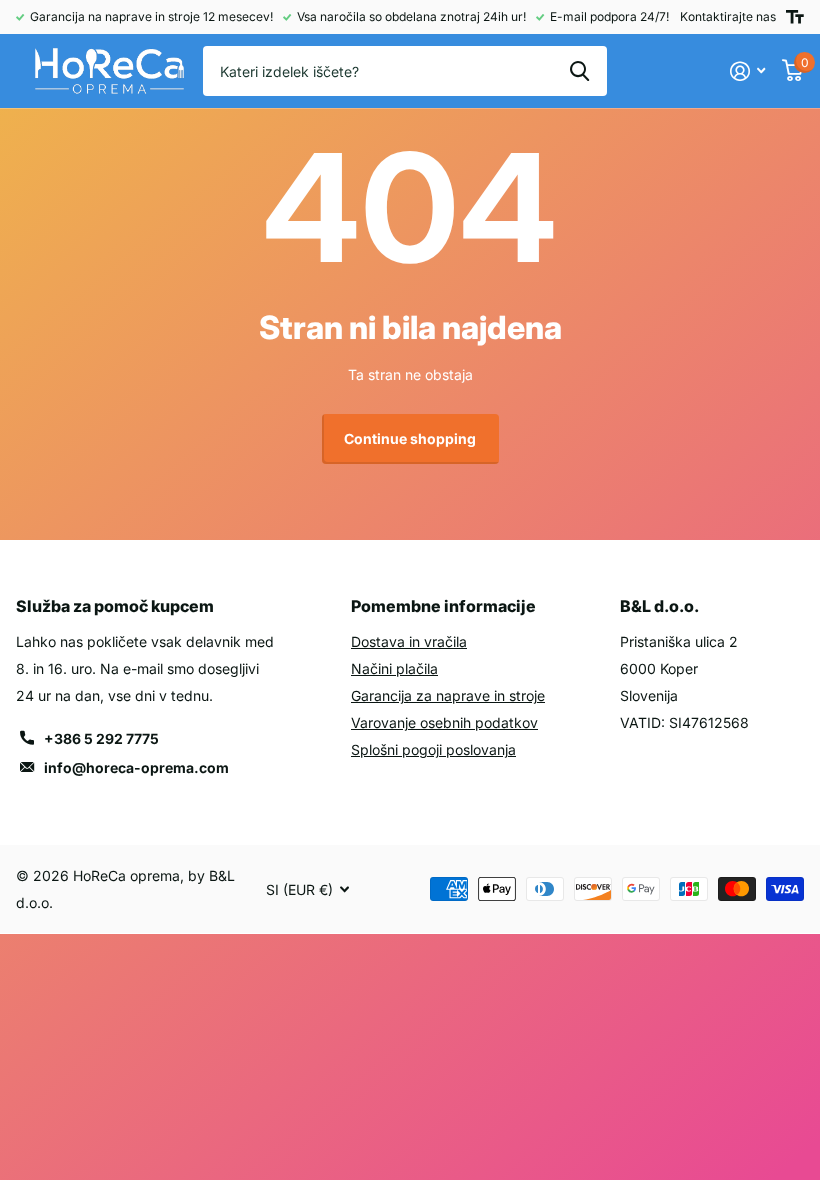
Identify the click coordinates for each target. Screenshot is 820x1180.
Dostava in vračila (409, 641)
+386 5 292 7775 (101, 738)
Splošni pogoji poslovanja (433, 749)
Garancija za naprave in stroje (448, 695)
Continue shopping (410, 438)
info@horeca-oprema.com (136, 767)
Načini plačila (394, 668)
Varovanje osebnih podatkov (444, 722)
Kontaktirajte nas (728, 16)
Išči (579, 71)
